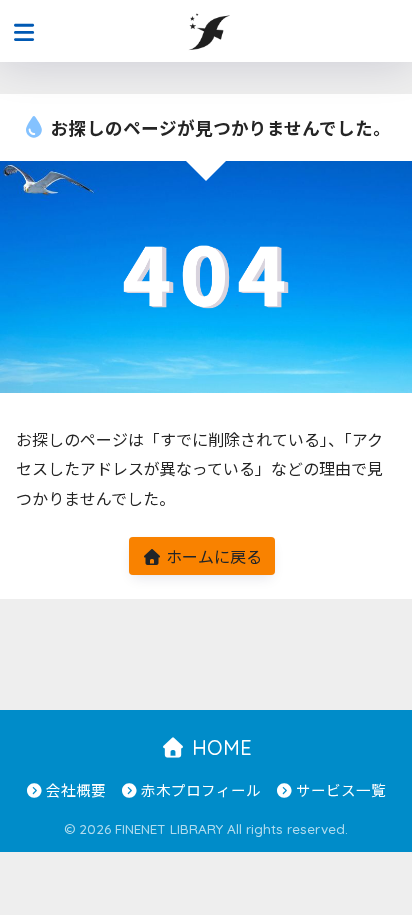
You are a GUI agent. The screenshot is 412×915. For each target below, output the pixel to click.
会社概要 (76, 789)
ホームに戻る (212, 556)
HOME (219, 747)
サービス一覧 (341, 789)
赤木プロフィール (201, 789)
